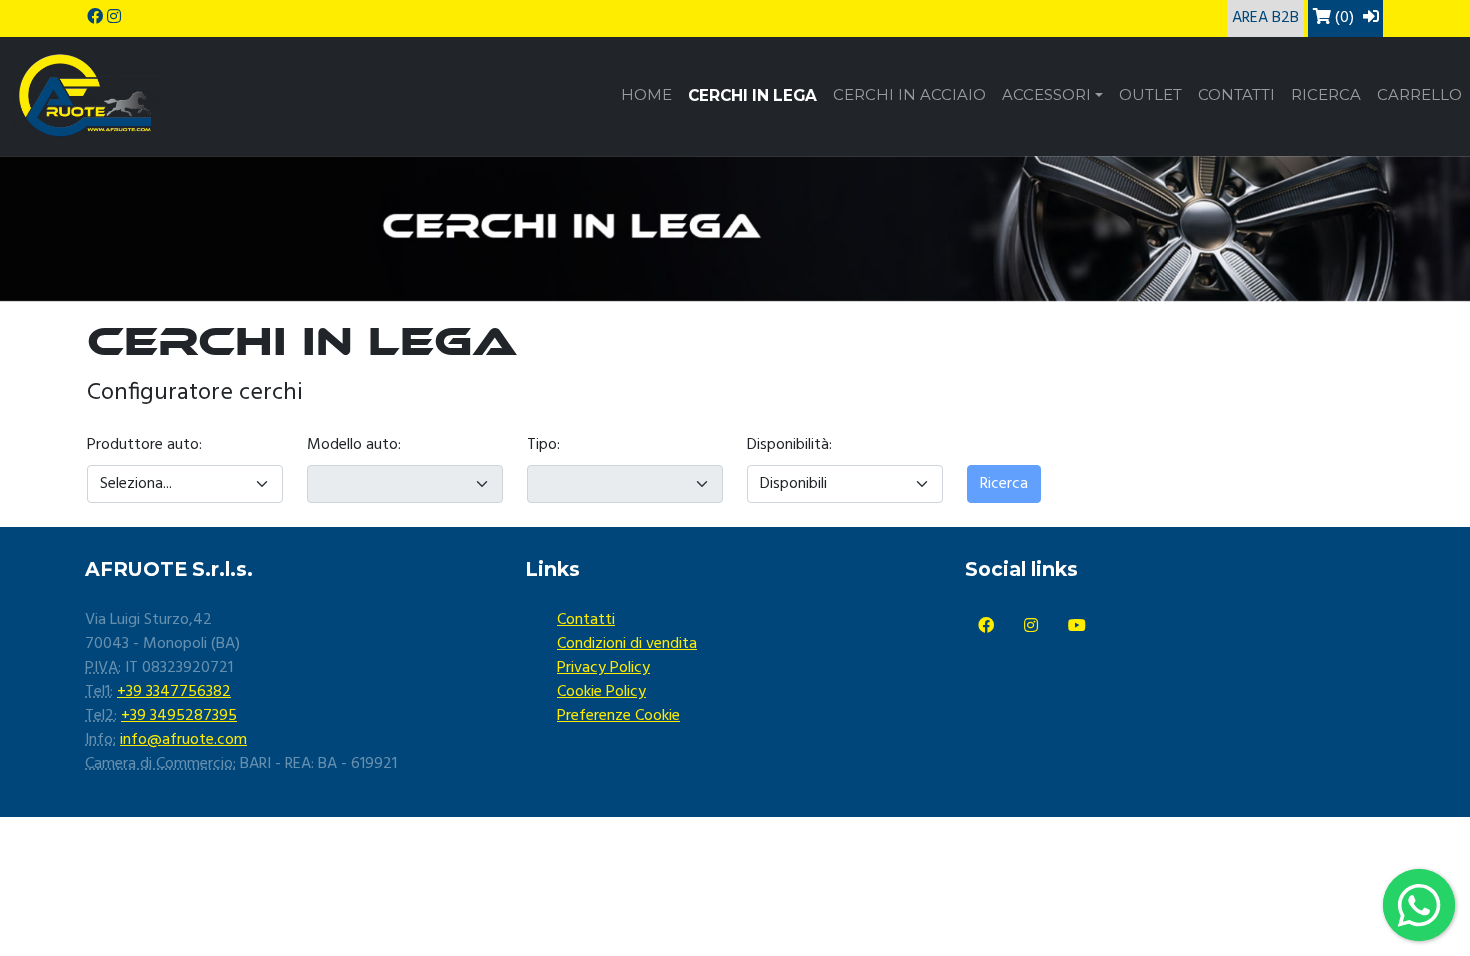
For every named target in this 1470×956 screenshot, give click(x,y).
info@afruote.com (183, 740)
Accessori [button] (1046, 95)
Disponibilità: (789, 445)
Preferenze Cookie (618, 716)
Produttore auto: (144, 445)
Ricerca (1326, 95)
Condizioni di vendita (627, 644)
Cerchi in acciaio (909, 95)
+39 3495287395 (179, 716)
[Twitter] (1031, 627)
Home (646, 95)
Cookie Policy (601, 692)
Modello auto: (354, 445)
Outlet (1150, 95)
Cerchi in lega (752, 95)
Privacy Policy (603, 668)
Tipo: (543, 445)
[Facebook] (986, 627)
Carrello (1419, 95)
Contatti (1236, 95)
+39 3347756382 (174, 692)
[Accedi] (1371, 18)
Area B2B (1265, 18)
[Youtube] (1077, 627)
